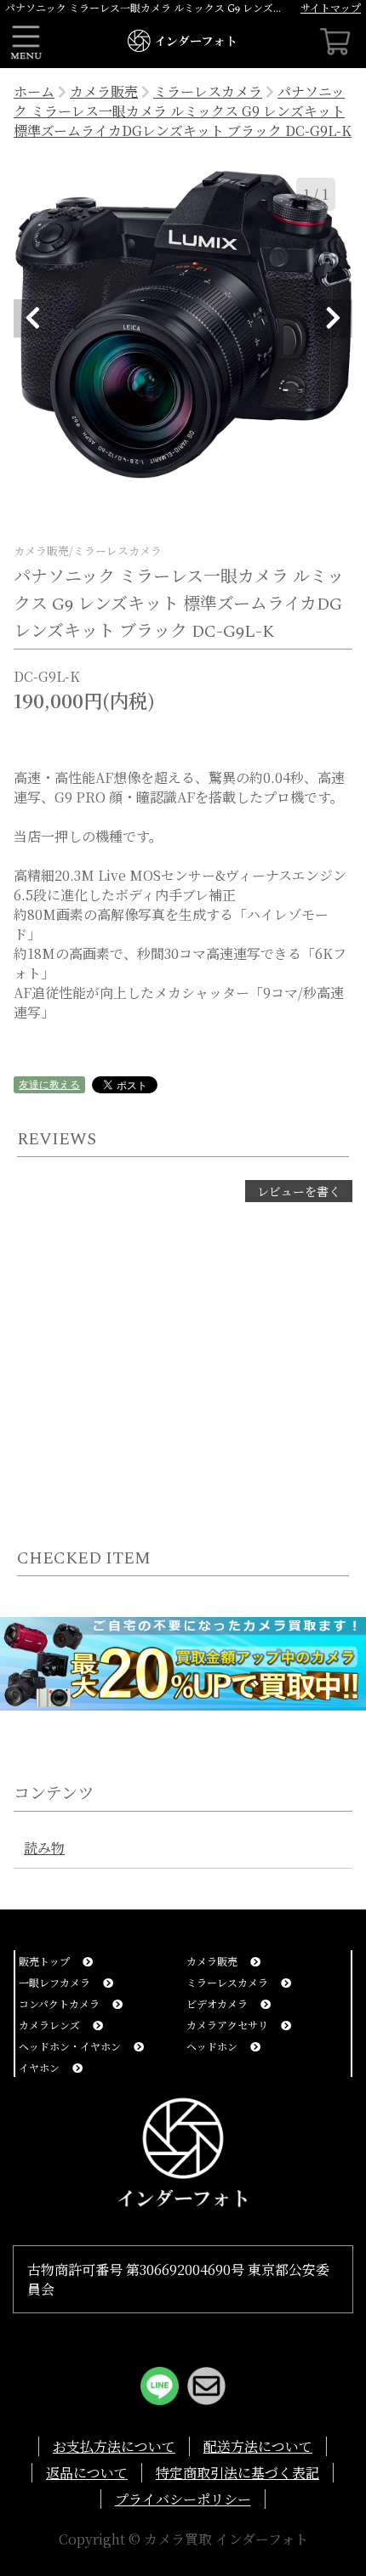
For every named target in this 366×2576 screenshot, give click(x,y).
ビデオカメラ (218, 2003)
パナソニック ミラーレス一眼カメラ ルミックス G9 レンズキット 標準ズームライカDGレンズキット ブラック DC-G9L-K (183, 111)
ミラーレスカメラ (208, 91)
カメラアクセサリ (229, 2025)
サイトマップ (331, 7)
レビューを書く (299, 1191)
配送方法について (258, 2446)
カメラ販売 (104, 91)
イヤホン (40, 2067)
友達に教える (49, 1084)
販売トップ (46, 1961)
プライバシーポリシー (183, 2499)
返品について (87, 2473)
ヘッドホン (213, 2046)
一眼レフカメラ (56, 1982)
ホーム (34, 91)
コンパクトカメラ (60, 2003)
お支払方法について (114, 2446)
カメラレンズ (51, 2025)
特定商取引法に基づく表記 (237, 2473)
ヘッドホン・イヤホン (71, 2046)
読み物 (44, 1848)
